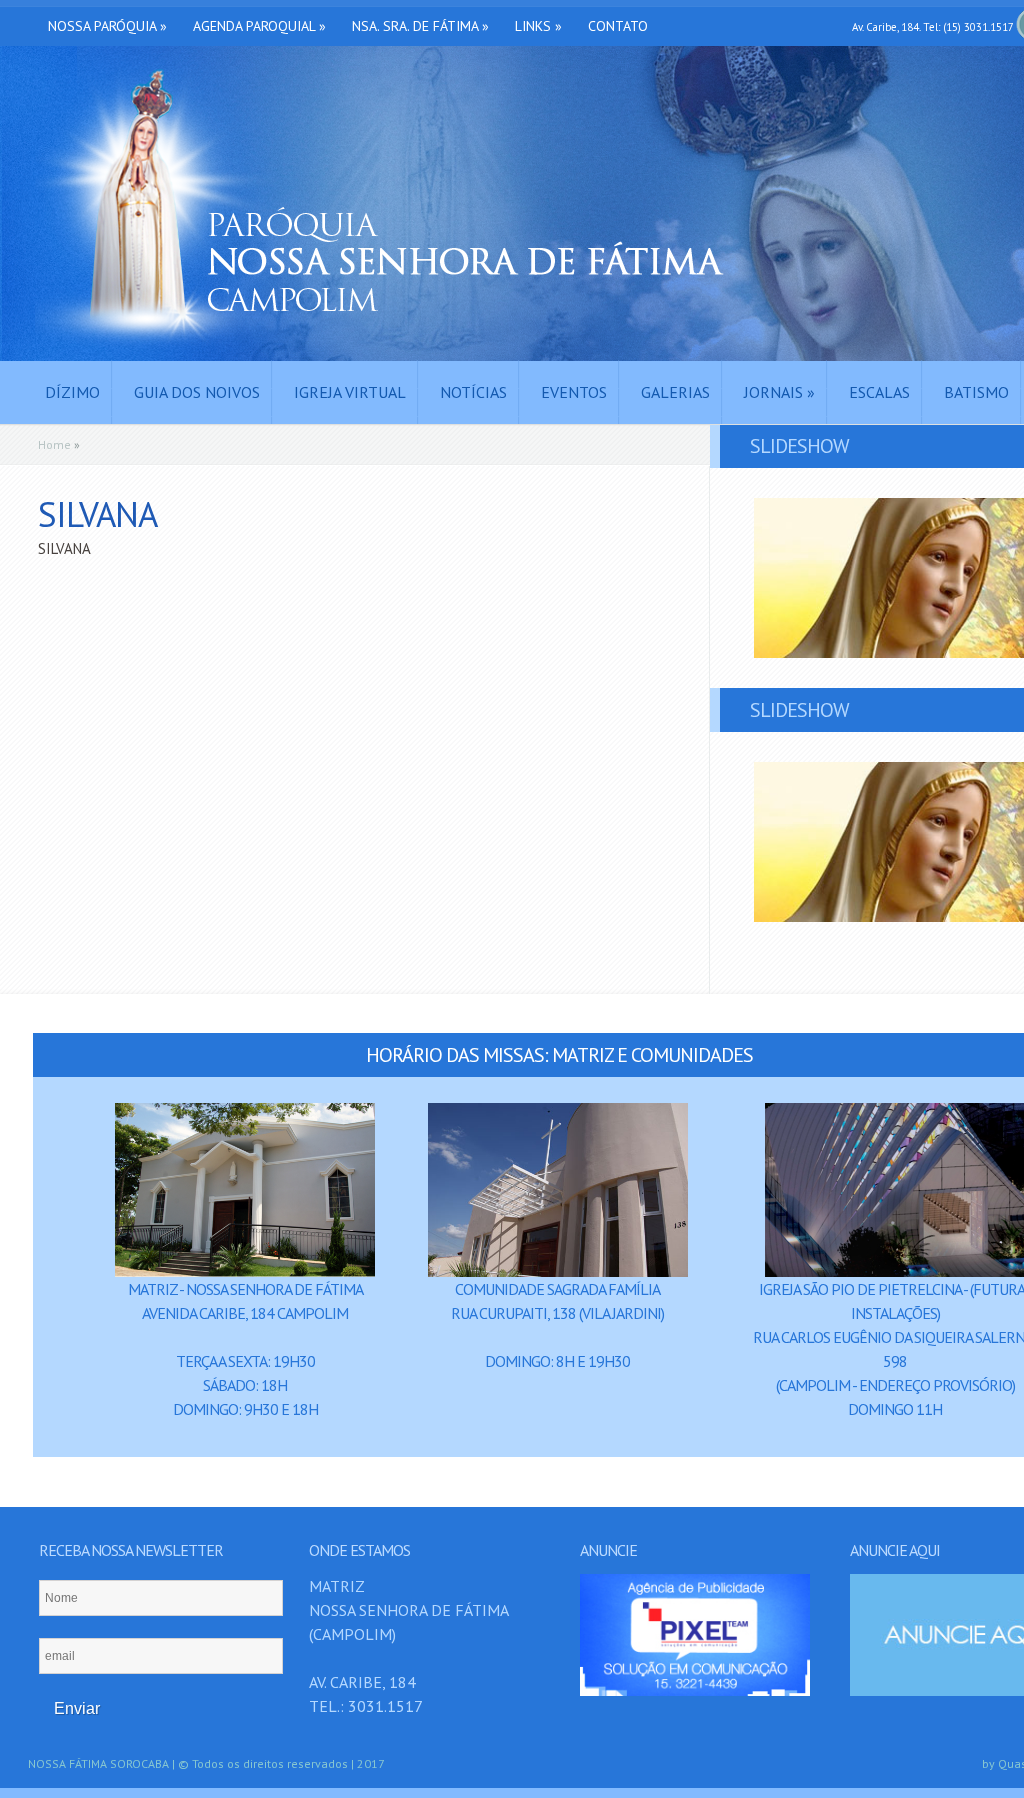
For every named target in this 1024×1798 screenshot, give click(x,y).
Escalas (879, 392)
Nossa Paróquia (107, 26)
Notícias (473, 392)
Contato (618, 26)
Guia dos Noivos (197, 392)
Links (538, 26)
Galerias (675, 392)
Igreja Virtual (350, 392)
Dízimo (72, 392)
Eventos (574, 392)
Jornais (779, 392)
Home (54, 444)
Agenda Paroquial (259, 26)
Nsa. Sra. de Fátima (420, 26)
